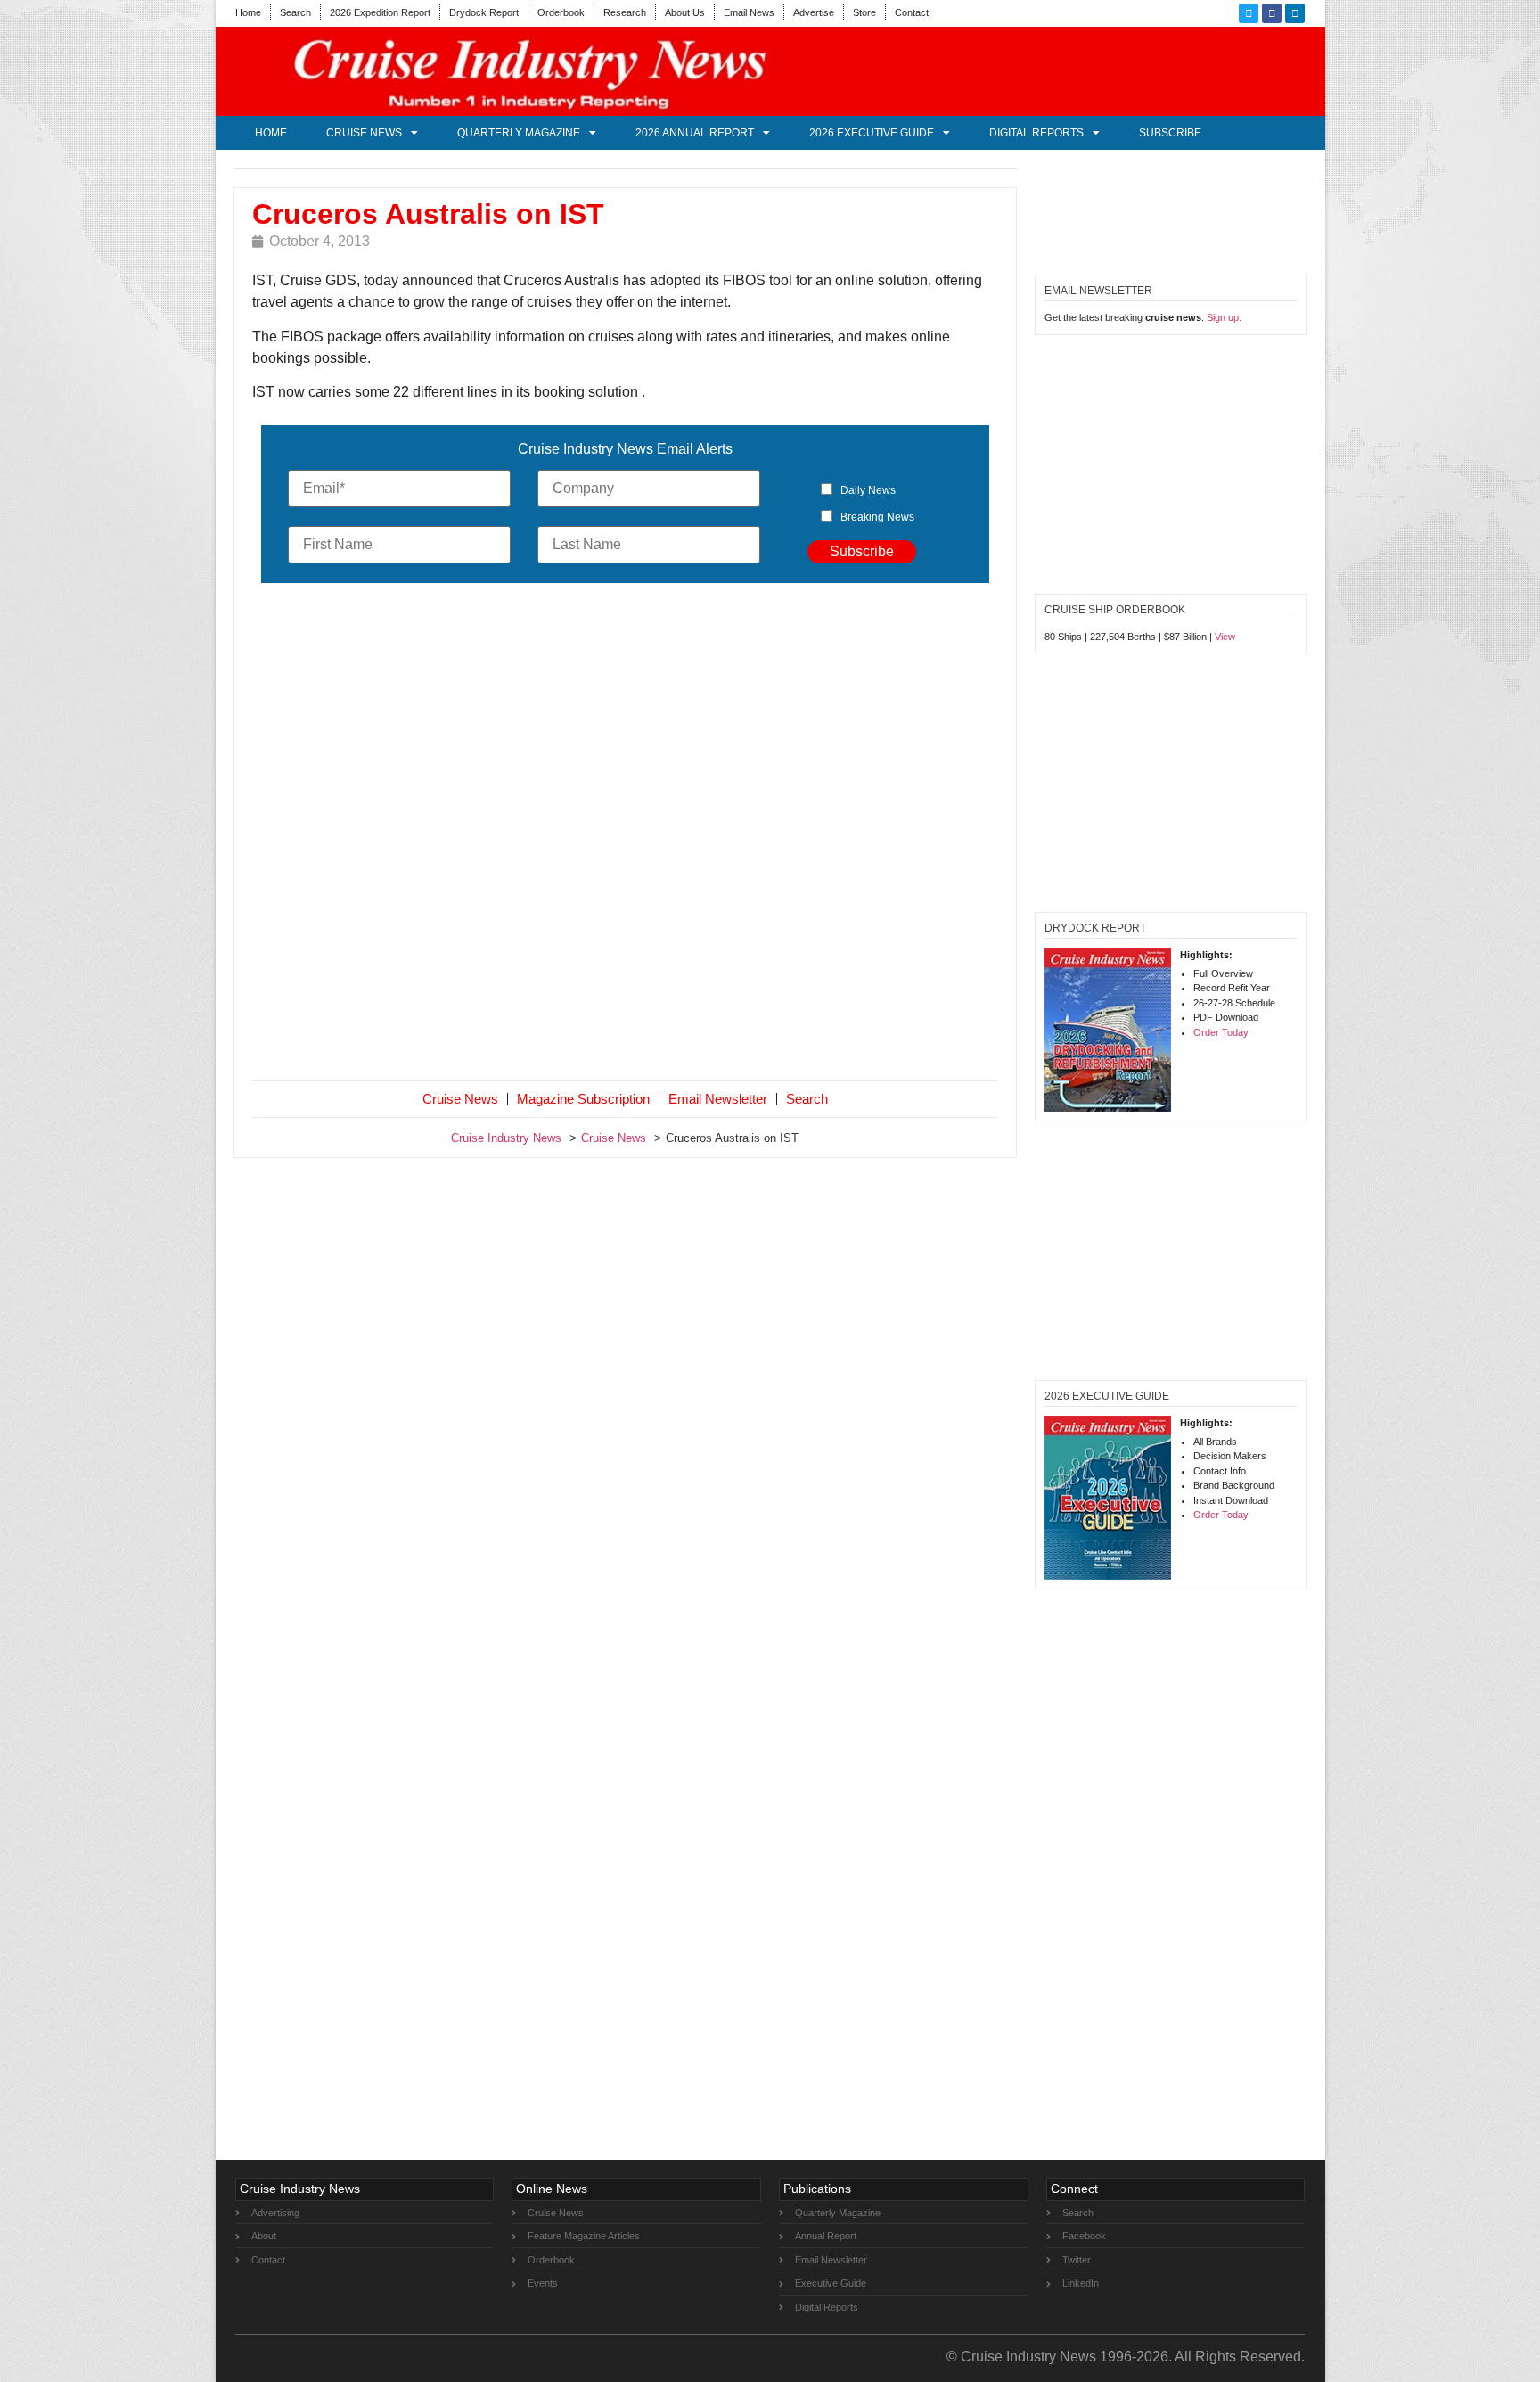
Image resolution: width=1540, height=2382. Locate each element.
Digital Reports (1036, 133)
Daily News (868, 490)
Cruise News (364, 133)
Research (625, 12)
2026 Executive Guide (872, 133)
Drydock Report (484, 12)
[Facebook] (1272, 13)
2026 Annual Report (695, 133)
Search (295, 12)
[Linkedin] (1295, 13)
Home (248, 12)
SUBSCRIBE (1170, 133)
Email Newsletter (718, 1099)
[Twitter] (1249, 13)
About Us (685, 12)
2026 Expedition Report (380, 12)
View (1225, 637)
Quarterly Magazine (519, 133)
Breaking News (877, 517)
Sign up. (1224, 317)
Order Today (1221, 1032)
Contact (912, 12)
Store (864, 12)
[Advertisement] (626, 835)
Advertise (814, 12)
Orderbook (561, 12)
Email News (749, 12)
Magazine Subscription (583, 1099)
